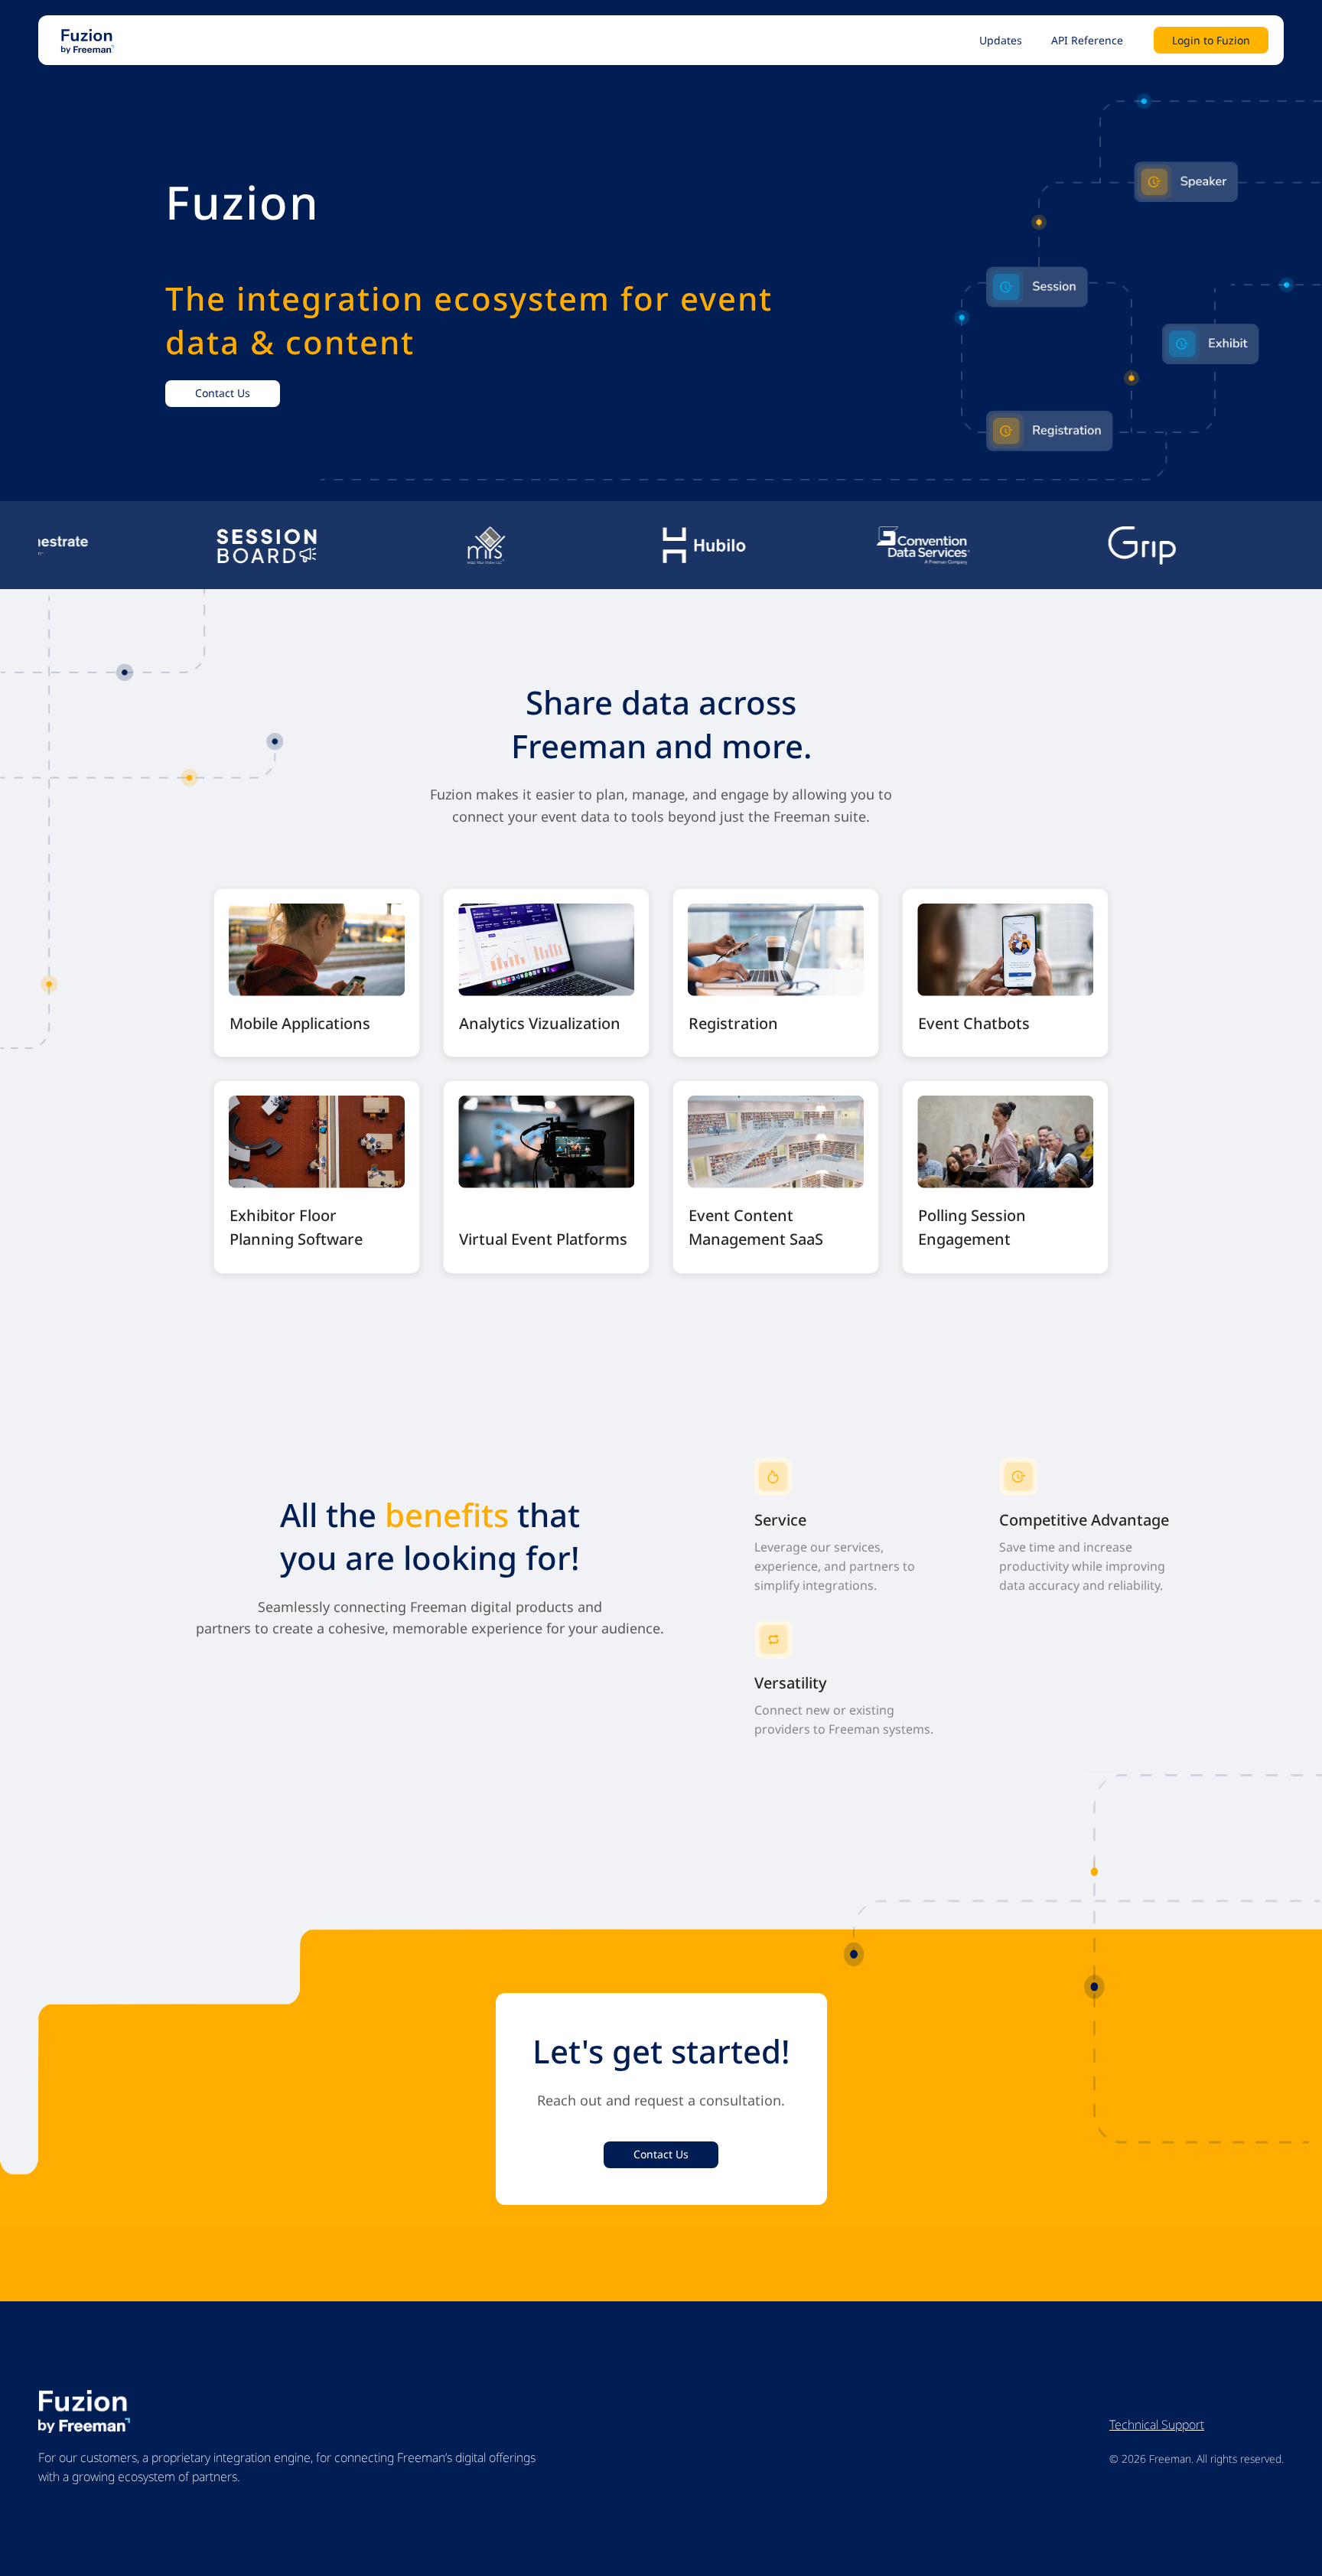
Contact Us (223, 393)
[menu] (678, 40)
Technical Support (1157, 2425)
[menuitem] (1001, 41)
